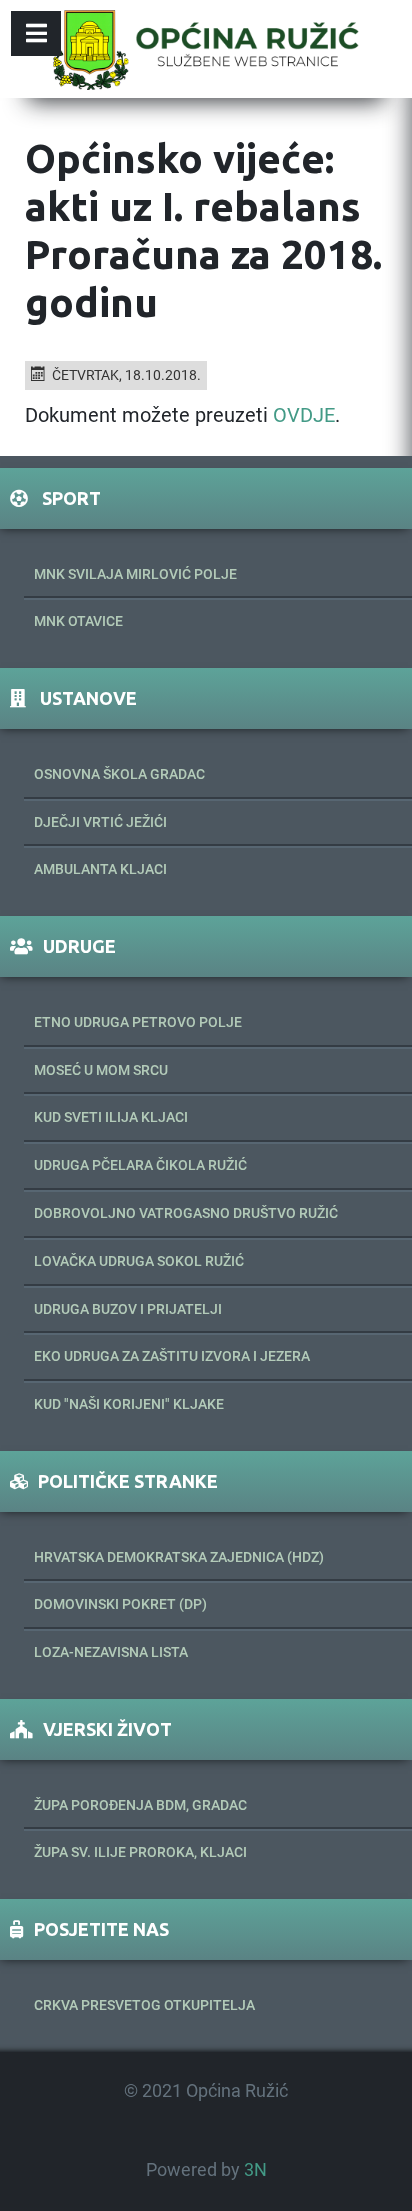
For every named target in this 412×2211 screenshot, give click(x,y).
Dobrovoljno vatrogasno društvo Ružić (186, 1213)
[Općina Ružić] (206, 49)
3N (255, 2170)
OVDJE (304, 415)
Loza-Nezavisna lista (111, 1652)
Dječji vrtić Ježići (100, 822)
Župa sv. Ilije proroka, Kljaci (140, 1852)
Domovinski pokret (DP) (120, 1604)
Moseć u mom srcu (101, 1070)
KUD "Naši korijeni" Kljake (129, 1404)
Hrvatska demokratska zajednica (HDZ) (179, 1557)
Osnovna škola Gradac (119, 774)
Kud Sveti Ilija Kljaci (111, 1117)
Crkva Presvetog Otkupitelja (144, 2005)
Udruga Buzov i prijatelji (128, 1309)
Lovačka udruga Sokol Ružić (139, 1261)
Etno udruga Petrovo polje (138, 1022)
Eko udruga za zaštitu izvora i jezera (172, 1356)
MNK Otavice (78, 621)
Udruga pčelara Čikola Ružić (140, 1165)
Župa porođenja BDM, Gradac (140, 1805)
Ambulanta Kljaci (100, 869)
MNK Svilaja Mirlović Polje (135, 574)
